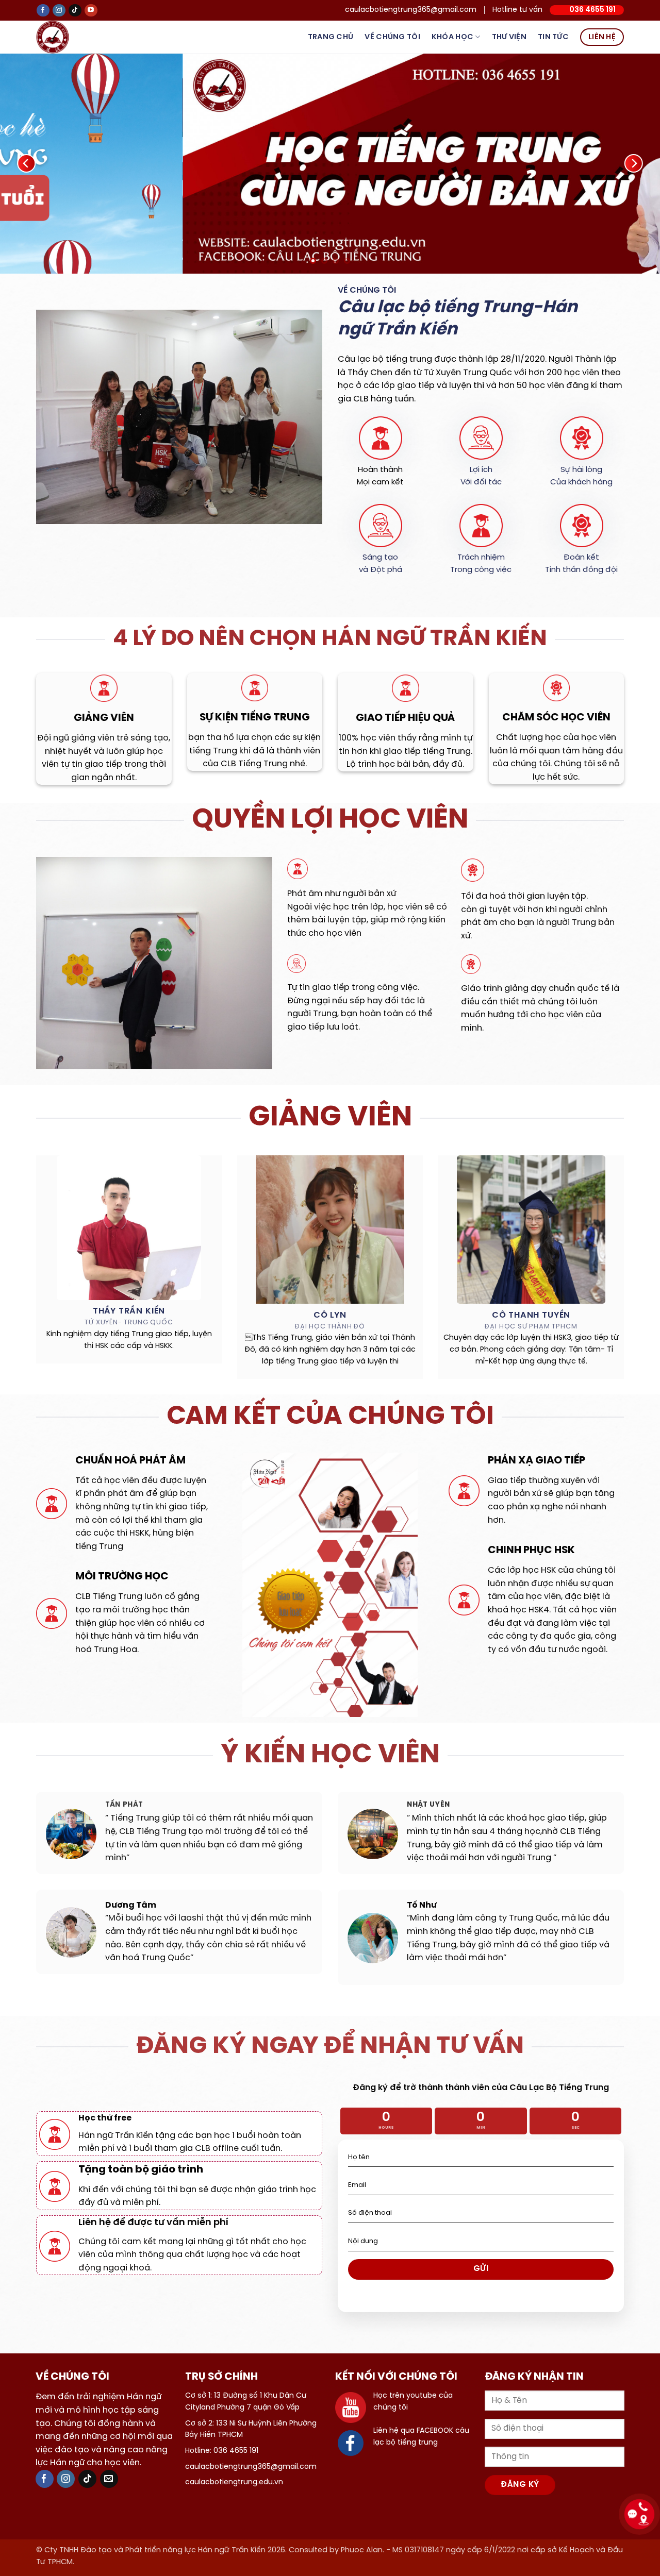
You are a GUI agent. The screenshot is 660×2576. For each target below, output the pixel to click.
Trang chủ (331, 37)
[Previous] (26, 164)
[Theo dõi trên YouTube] (91, 11)
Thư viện (509, 37)
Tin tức (553, 37)
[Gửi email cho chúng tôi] (109, 2479)
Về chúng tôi (392, 37)
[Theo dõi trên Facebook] (43, 11)
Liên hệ (602, 37)
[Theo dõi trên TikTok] (75, 11)
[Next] (634, 164)
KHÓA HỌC (452, 37)
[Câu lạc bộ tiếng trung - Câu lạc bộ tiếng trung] (69, 37)
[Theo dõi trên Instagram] (59, 11)
